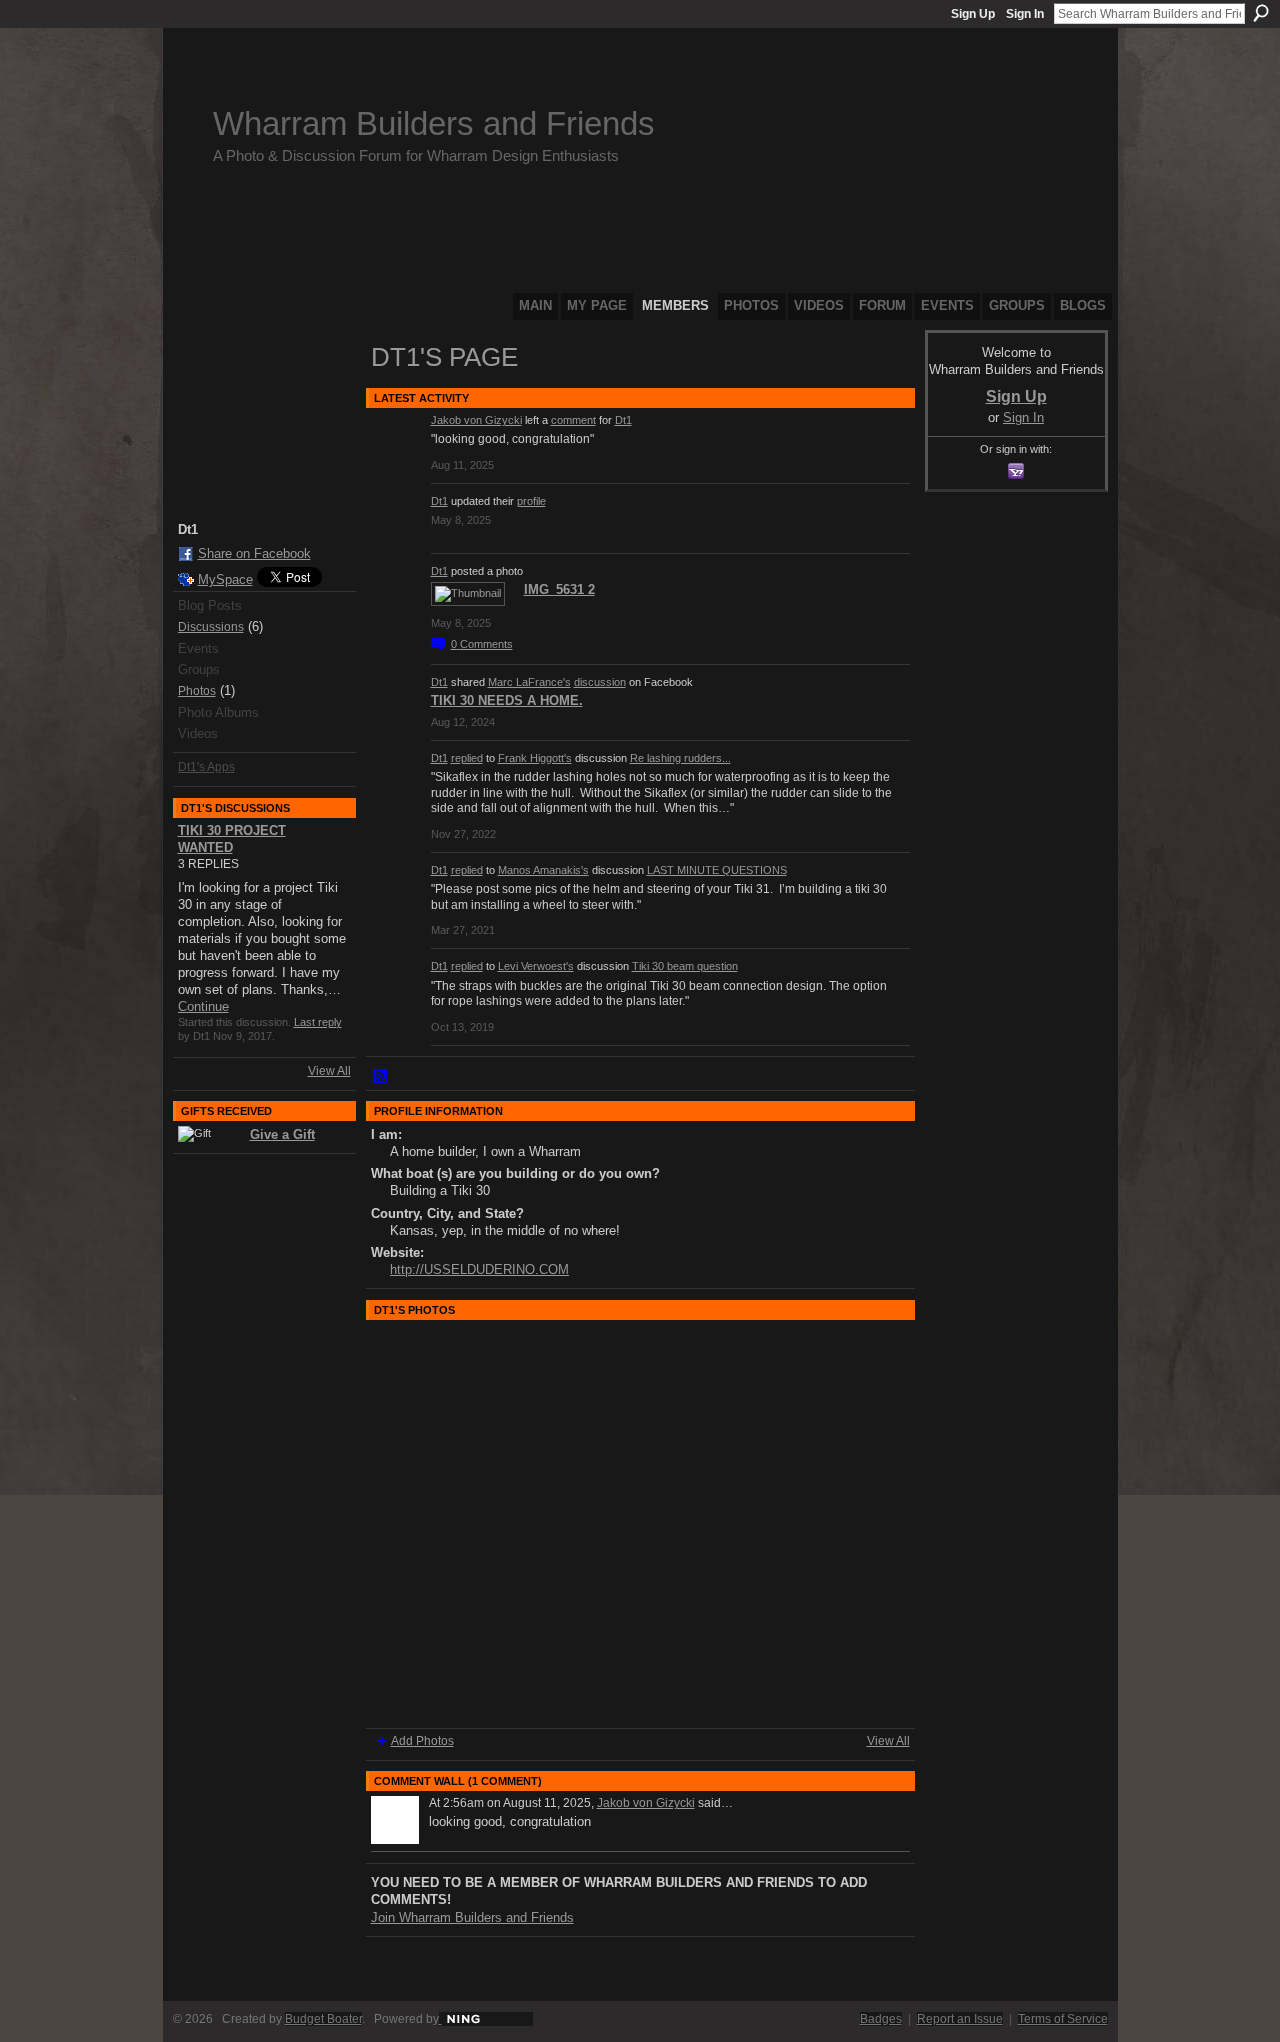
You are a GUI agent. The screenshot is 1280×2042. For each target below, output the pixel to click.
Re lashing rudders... (680, 758)
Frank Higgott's (535, 758)
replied (467, 758)
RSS (381, 1077)
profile (531, 501)
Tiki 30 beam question (685, 966)
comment (573, 420)
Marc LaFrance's (529, 682)
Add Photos (422, 1741)
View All (329, 1071)
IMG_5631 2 (559, 589)
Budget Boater (323, 2019)
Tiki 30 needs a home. (507, 700)
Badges (881, 2019)
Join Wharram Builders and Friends (472, 1917)
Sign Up (973, 14)
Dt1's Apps (206, 767)
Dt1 (623, 420)
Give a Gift (282, 1134)
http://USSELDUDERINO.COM (479, 1269)
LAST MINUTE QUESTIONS (717, 870)
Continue (203, 1006)
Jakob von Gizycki (476, 420)
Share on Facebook (254, 553)
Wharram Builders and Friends (434, 123)
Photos (197, 691)
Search (1261, 13)
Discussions (211, 627)
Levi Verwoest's (536, 966)
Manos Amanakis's (543, 870)
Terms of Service (1063, 2019)
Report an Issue (960, 2019)
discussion (600, 682)
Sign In (1025, 14)
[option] (640, 1524)
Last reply (318, 1022)
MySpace (225, 579)
